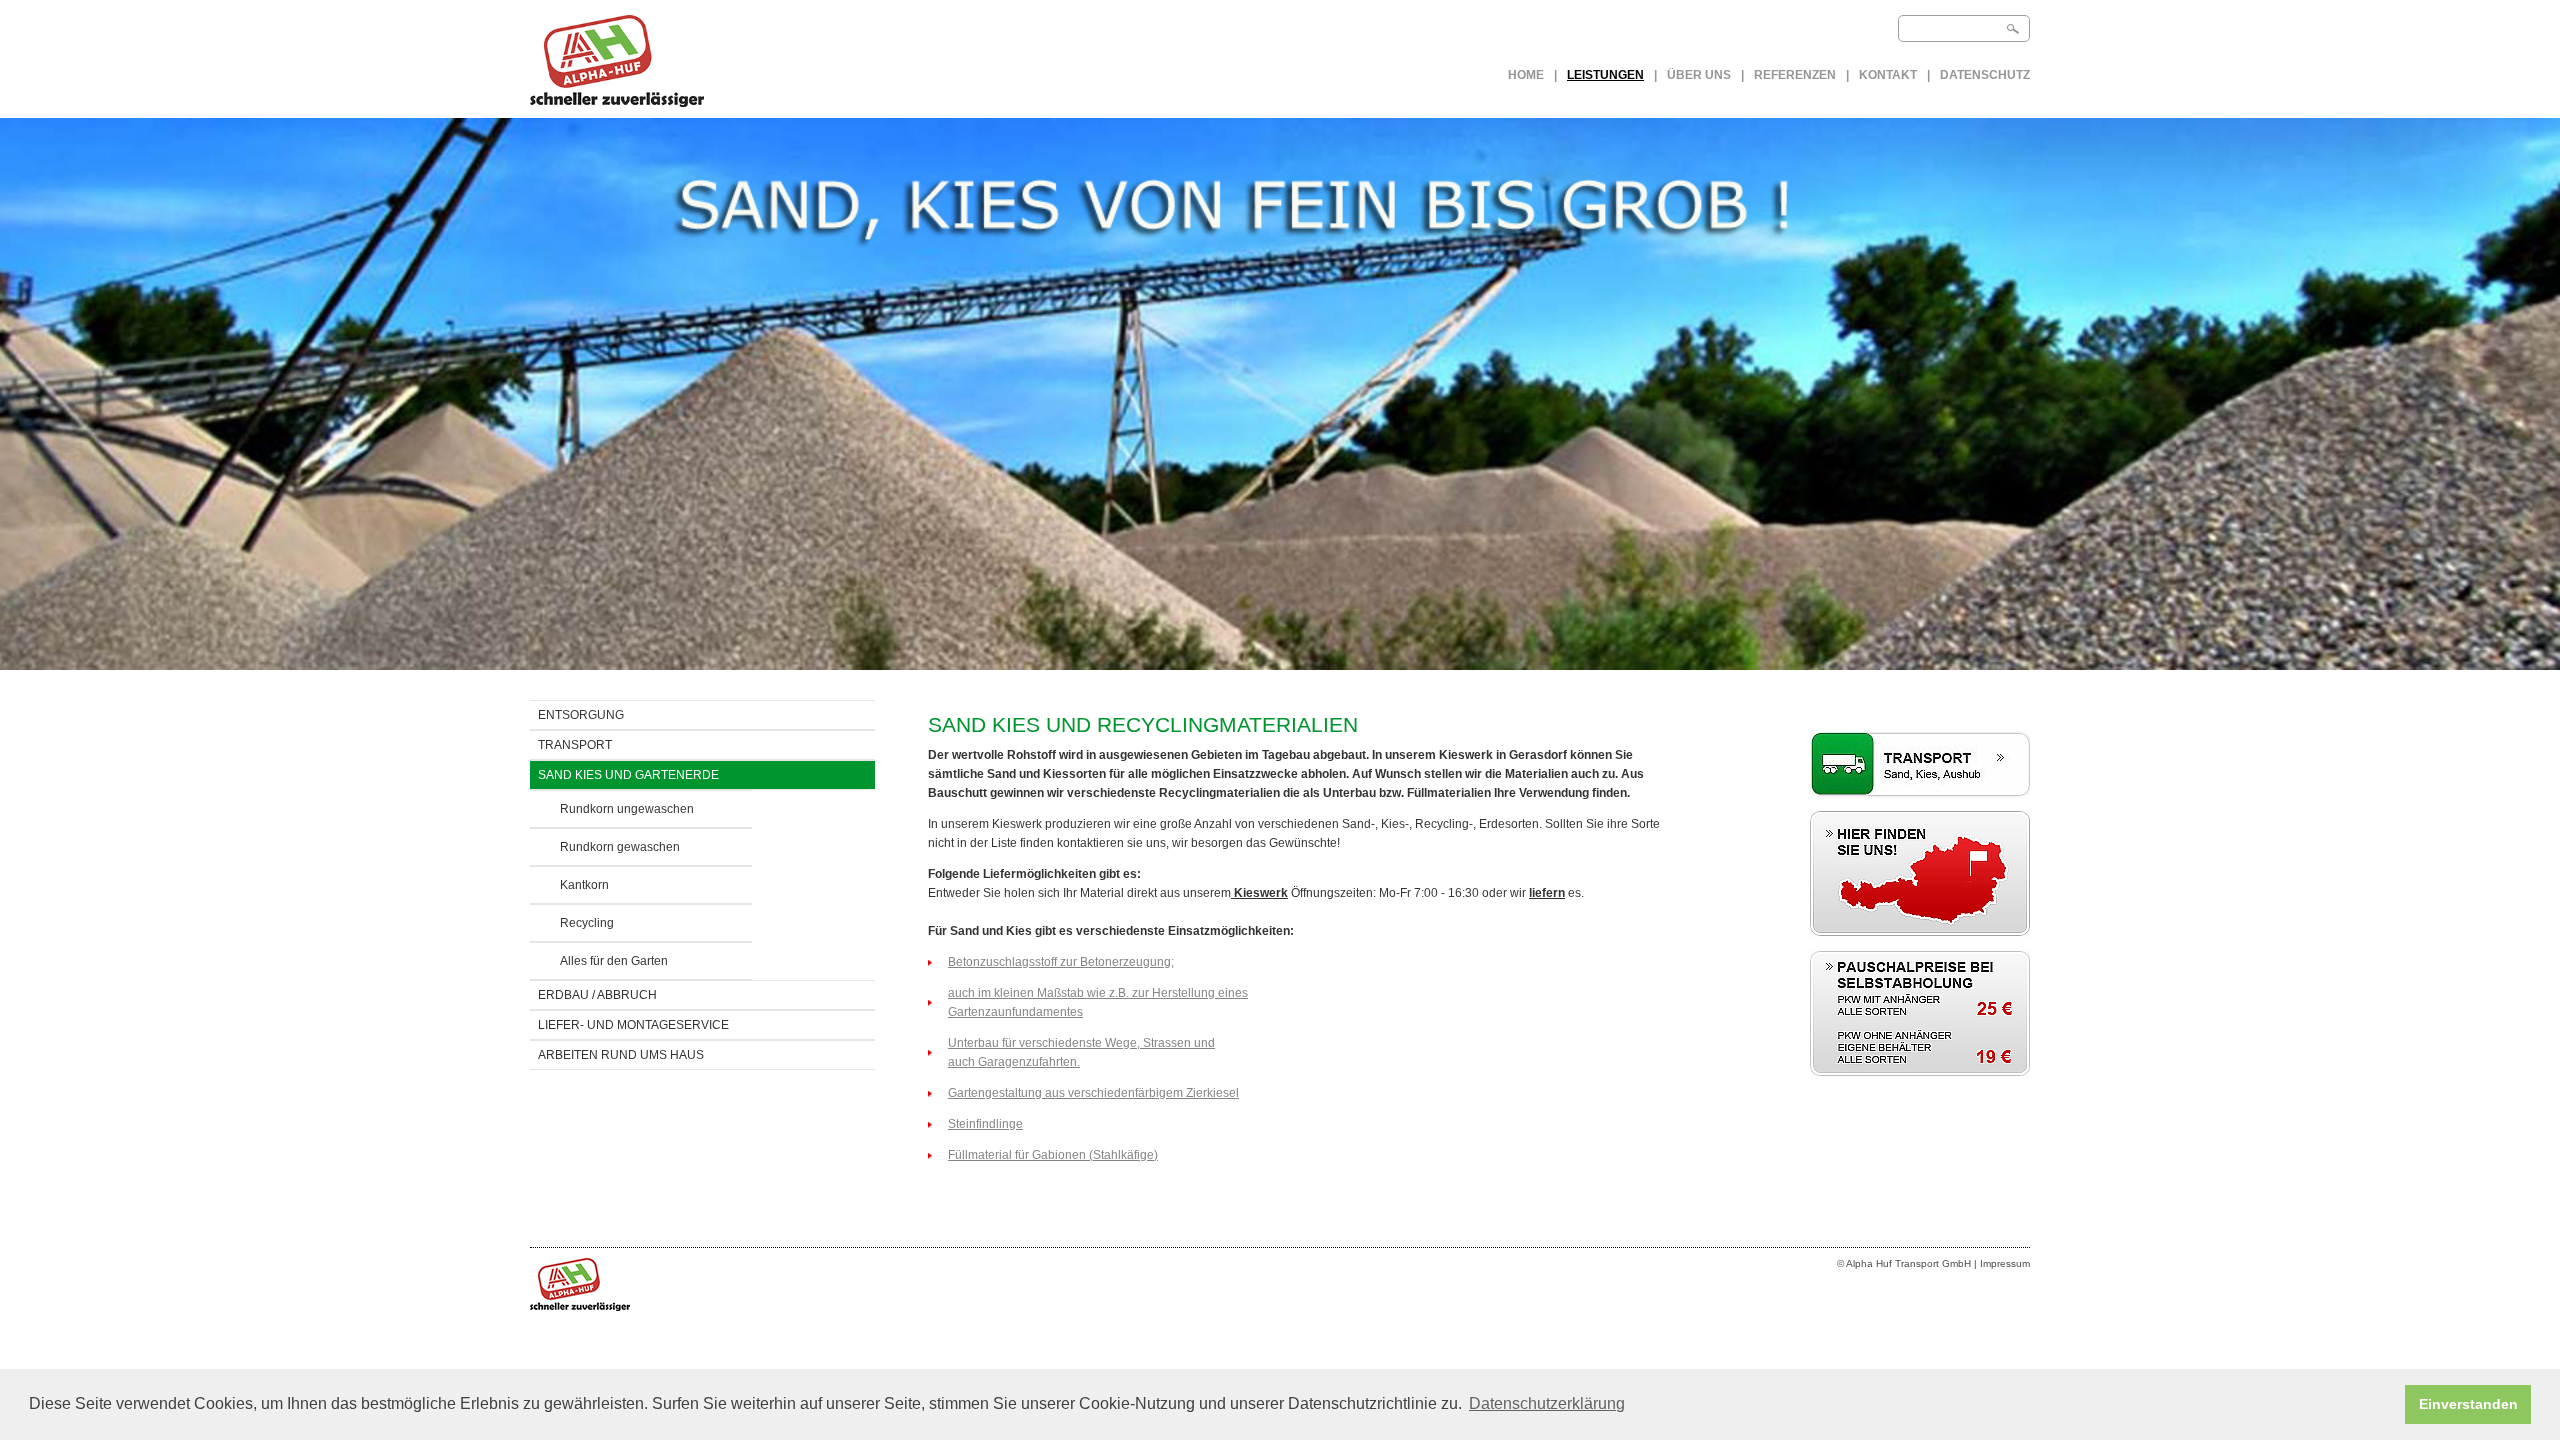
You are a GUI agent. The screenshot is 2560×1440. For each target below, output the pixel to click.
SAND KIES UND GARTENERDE (628, 775)
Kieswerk (1259, 893)
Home (1526, 75)
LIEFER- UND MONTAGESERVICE (633, 1025)
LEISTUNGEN (1605, 75)
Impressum (2005, 1263)
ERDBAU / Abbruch (597, 995)
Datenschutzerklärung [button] (1547, 1403)
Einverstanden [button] (2468, 1404)
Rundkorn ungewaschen (627, 809)
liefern (1547, 893)
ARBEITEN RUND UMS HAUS (621, 1055)
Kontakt (1888, 75)
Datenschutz (1985, 75)
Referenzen (1795, 75)
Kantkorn (584, 885)
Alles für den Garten (614, 961)
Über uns (1699, 75)
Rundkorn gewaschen (620, 847)
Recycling (587, 923)
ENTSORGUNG (581, 715)
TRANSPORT (575, 745)
